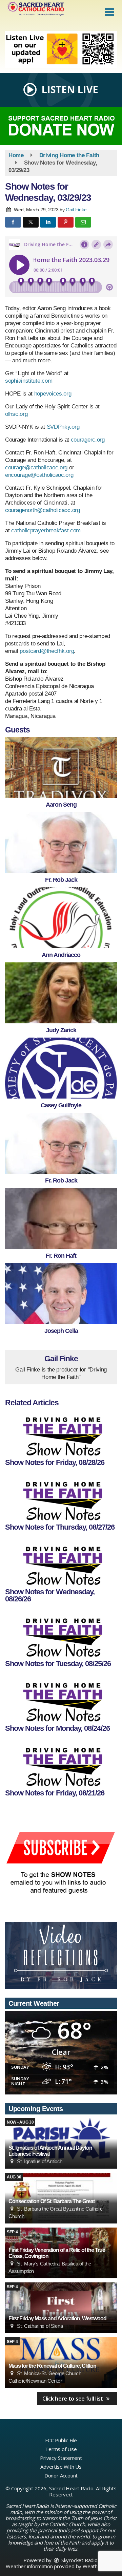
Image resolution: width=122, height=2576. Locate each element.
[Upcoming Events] (61, 2308)
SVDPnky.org (63, 427)
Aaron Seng (61, 805)
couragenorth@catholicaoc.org (43, 510)
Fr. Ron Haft (61, 1256)
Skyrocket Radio (79, 2560)
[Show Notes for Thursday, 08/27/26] (61, 1498)
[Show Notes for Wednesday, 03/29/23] (61, 767)
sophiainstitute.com (29, 381)
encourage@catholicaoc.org (39, 475)
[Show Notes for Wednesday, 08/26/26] (61, 1563)
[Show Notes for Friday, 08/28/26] (61, 1433)
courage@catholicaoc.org (36, 467)
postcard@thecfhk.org (47, 651)
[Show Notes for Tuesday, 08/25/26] (61, 1635)
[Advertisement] (61, 49)
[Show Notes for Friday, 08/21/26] (61, 1764)
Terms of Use (61, 2449)
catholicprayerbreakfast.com (46, 530)
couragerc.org (88, 440)
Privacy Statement (61, 2458)
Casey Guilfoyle (61, 1105)
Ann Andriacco (61, 955)
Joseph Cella (61, 1331)
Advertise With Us (61, 2467)
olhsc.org (16, 414)
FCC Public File (61, 2440)
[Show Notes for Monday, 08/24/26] (61, 1699)
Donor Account (61, 2475)
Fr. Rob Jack (61, 880)
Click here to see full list (73, 2399)
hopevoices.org (52, 394)
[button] (109, 12)
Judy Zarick (61, 1030)
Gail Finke (76, 210)
